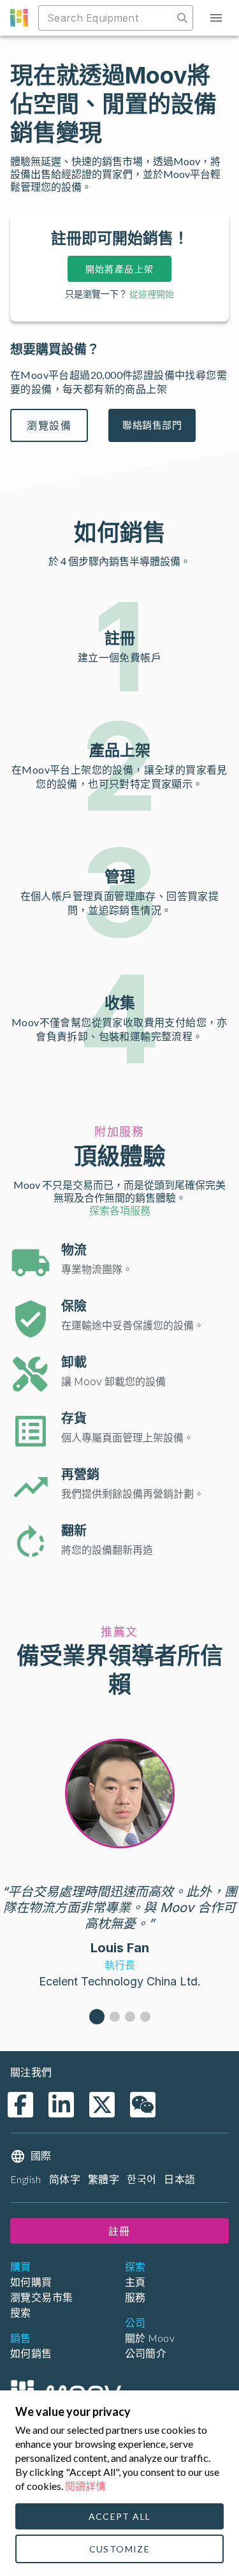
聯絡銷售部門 (152, 425)
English (26, 2179)
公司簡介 (146, 2353)
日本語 (179, 2179)
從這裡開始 (152, 294)
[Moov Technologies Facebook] (20, 2105)
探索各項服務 (120, 1210)
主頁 (135, 2282)
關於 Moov (150, 2338)
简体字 (65, 2179)
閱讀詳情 (85, 2486)
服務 (135, 2297)
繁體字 (104, 2179)
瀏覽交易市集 (41, 2297)
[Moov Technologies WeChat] (143, 2105)
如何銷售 (31, 2353)
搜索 (21, 2312)
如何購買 (31, 2282)
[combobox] (107, 18)
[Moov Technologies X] (102, 2105)
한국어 (141, 2179)
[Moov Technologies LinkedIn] (61, 2105)
